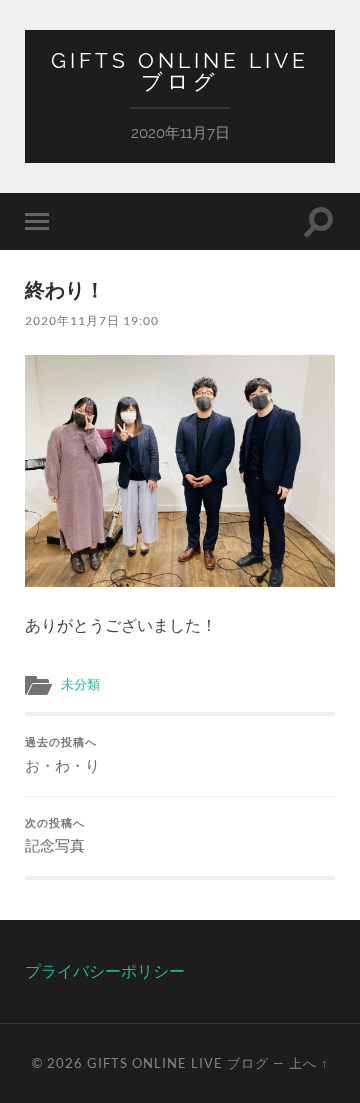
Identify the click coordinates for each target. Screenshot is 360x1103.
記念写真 (55, 836)
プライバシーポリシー (105, 970)
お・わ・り (62, 755)
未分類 (80, 684)
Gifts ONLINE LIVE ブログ (180, 71)
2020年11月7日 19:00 (92, 320)
